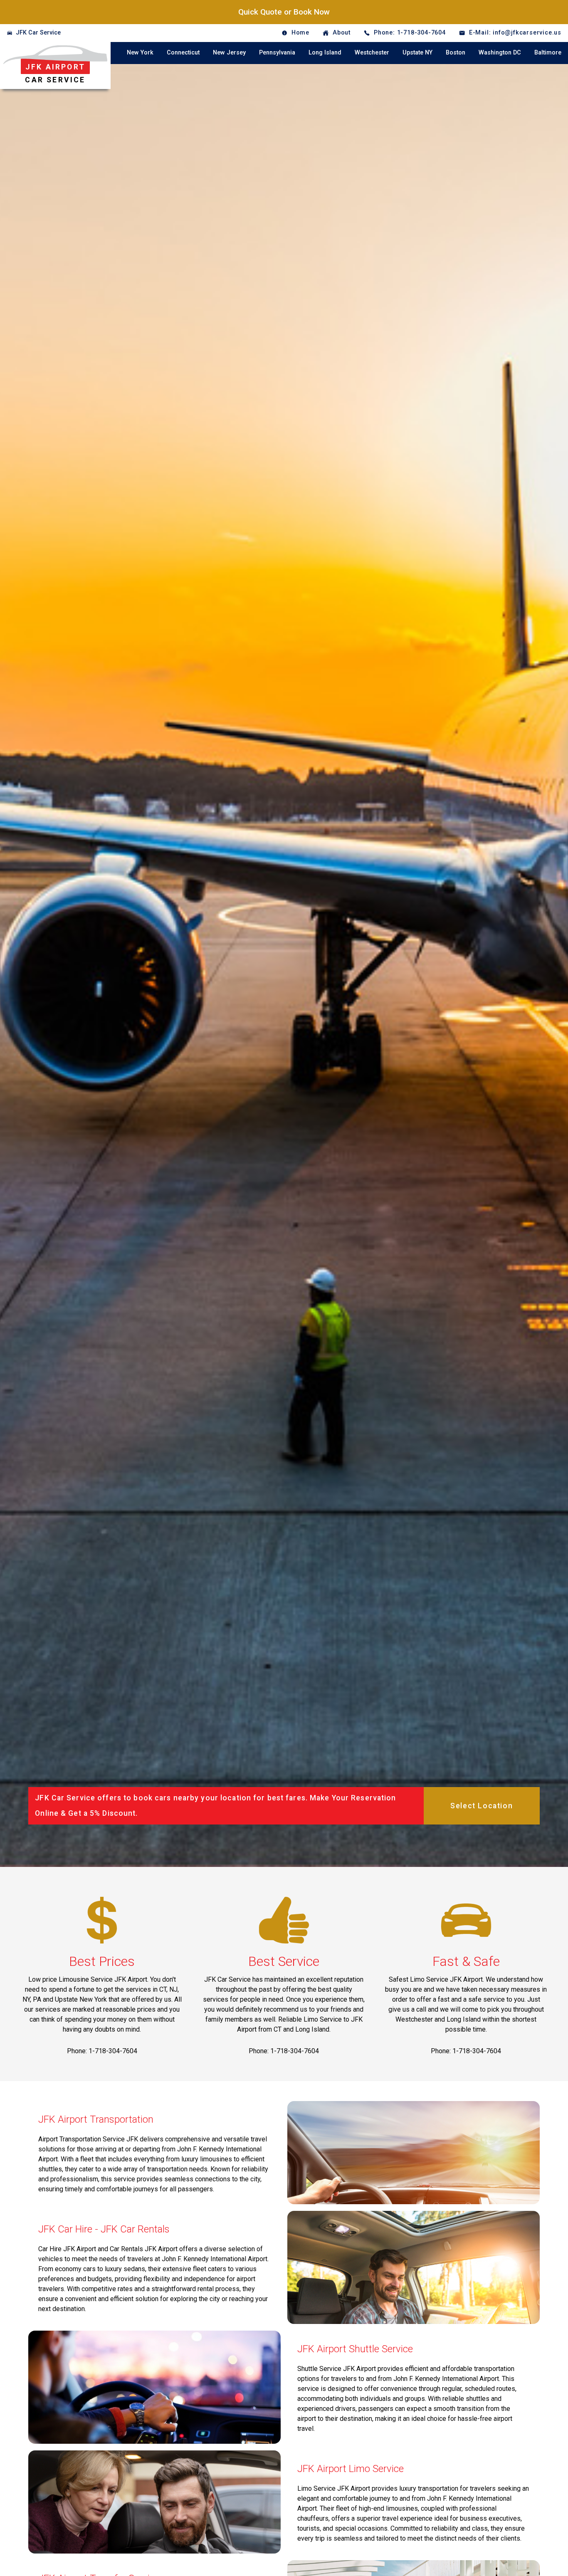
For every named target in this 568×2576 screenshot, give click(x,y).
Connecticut (183, 53)
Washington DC (500, 53)
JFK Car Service (38, 33)
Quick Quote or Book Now (284, 12)
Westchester (372, 53)
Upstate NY (417, 53)
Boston (456, 53)
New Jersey (229, 53)
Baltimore (548, 53)
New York (140, 53)
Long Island (325, 53)
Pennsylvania (277, 53)
